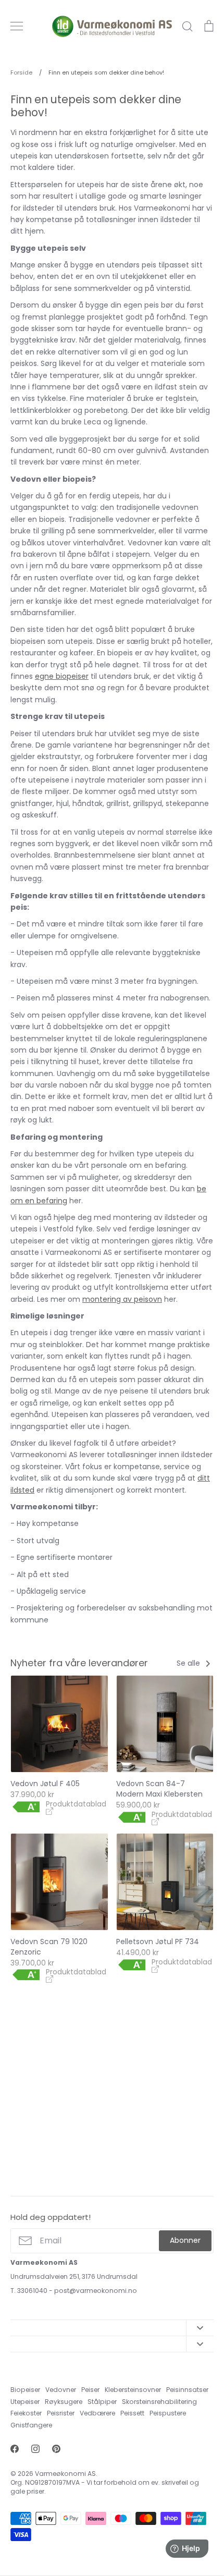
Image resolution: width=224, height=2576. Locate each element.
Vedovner (61, 2390)
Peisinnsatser (187, 2390)
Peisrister (61, 2413)
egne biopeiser (62, 676)
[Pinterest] (56, 2449)
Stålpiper (102, 2402)
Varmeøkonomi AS (65, 2474)
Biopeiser (25, 2390)
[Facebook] (15, 2449)
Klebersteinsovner (133, 2390)
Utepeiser (25, 2402)
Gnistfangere (31, 2425)
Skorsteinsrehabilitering (159, 2402)
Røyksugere (64, 2402)
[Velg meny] (17, 26)
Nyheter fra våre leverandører (79, 1663)
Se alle (189, 1663)
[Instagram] (35, 2449)
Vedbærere (97, 2413)
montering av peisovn (122, 1299)
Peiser (90, 2390)
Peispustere (168, 2413)
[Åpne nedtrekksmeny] (200, 2328)
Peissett (132, 2413)
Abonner (185, 2240)
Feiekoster (26, 2413)
